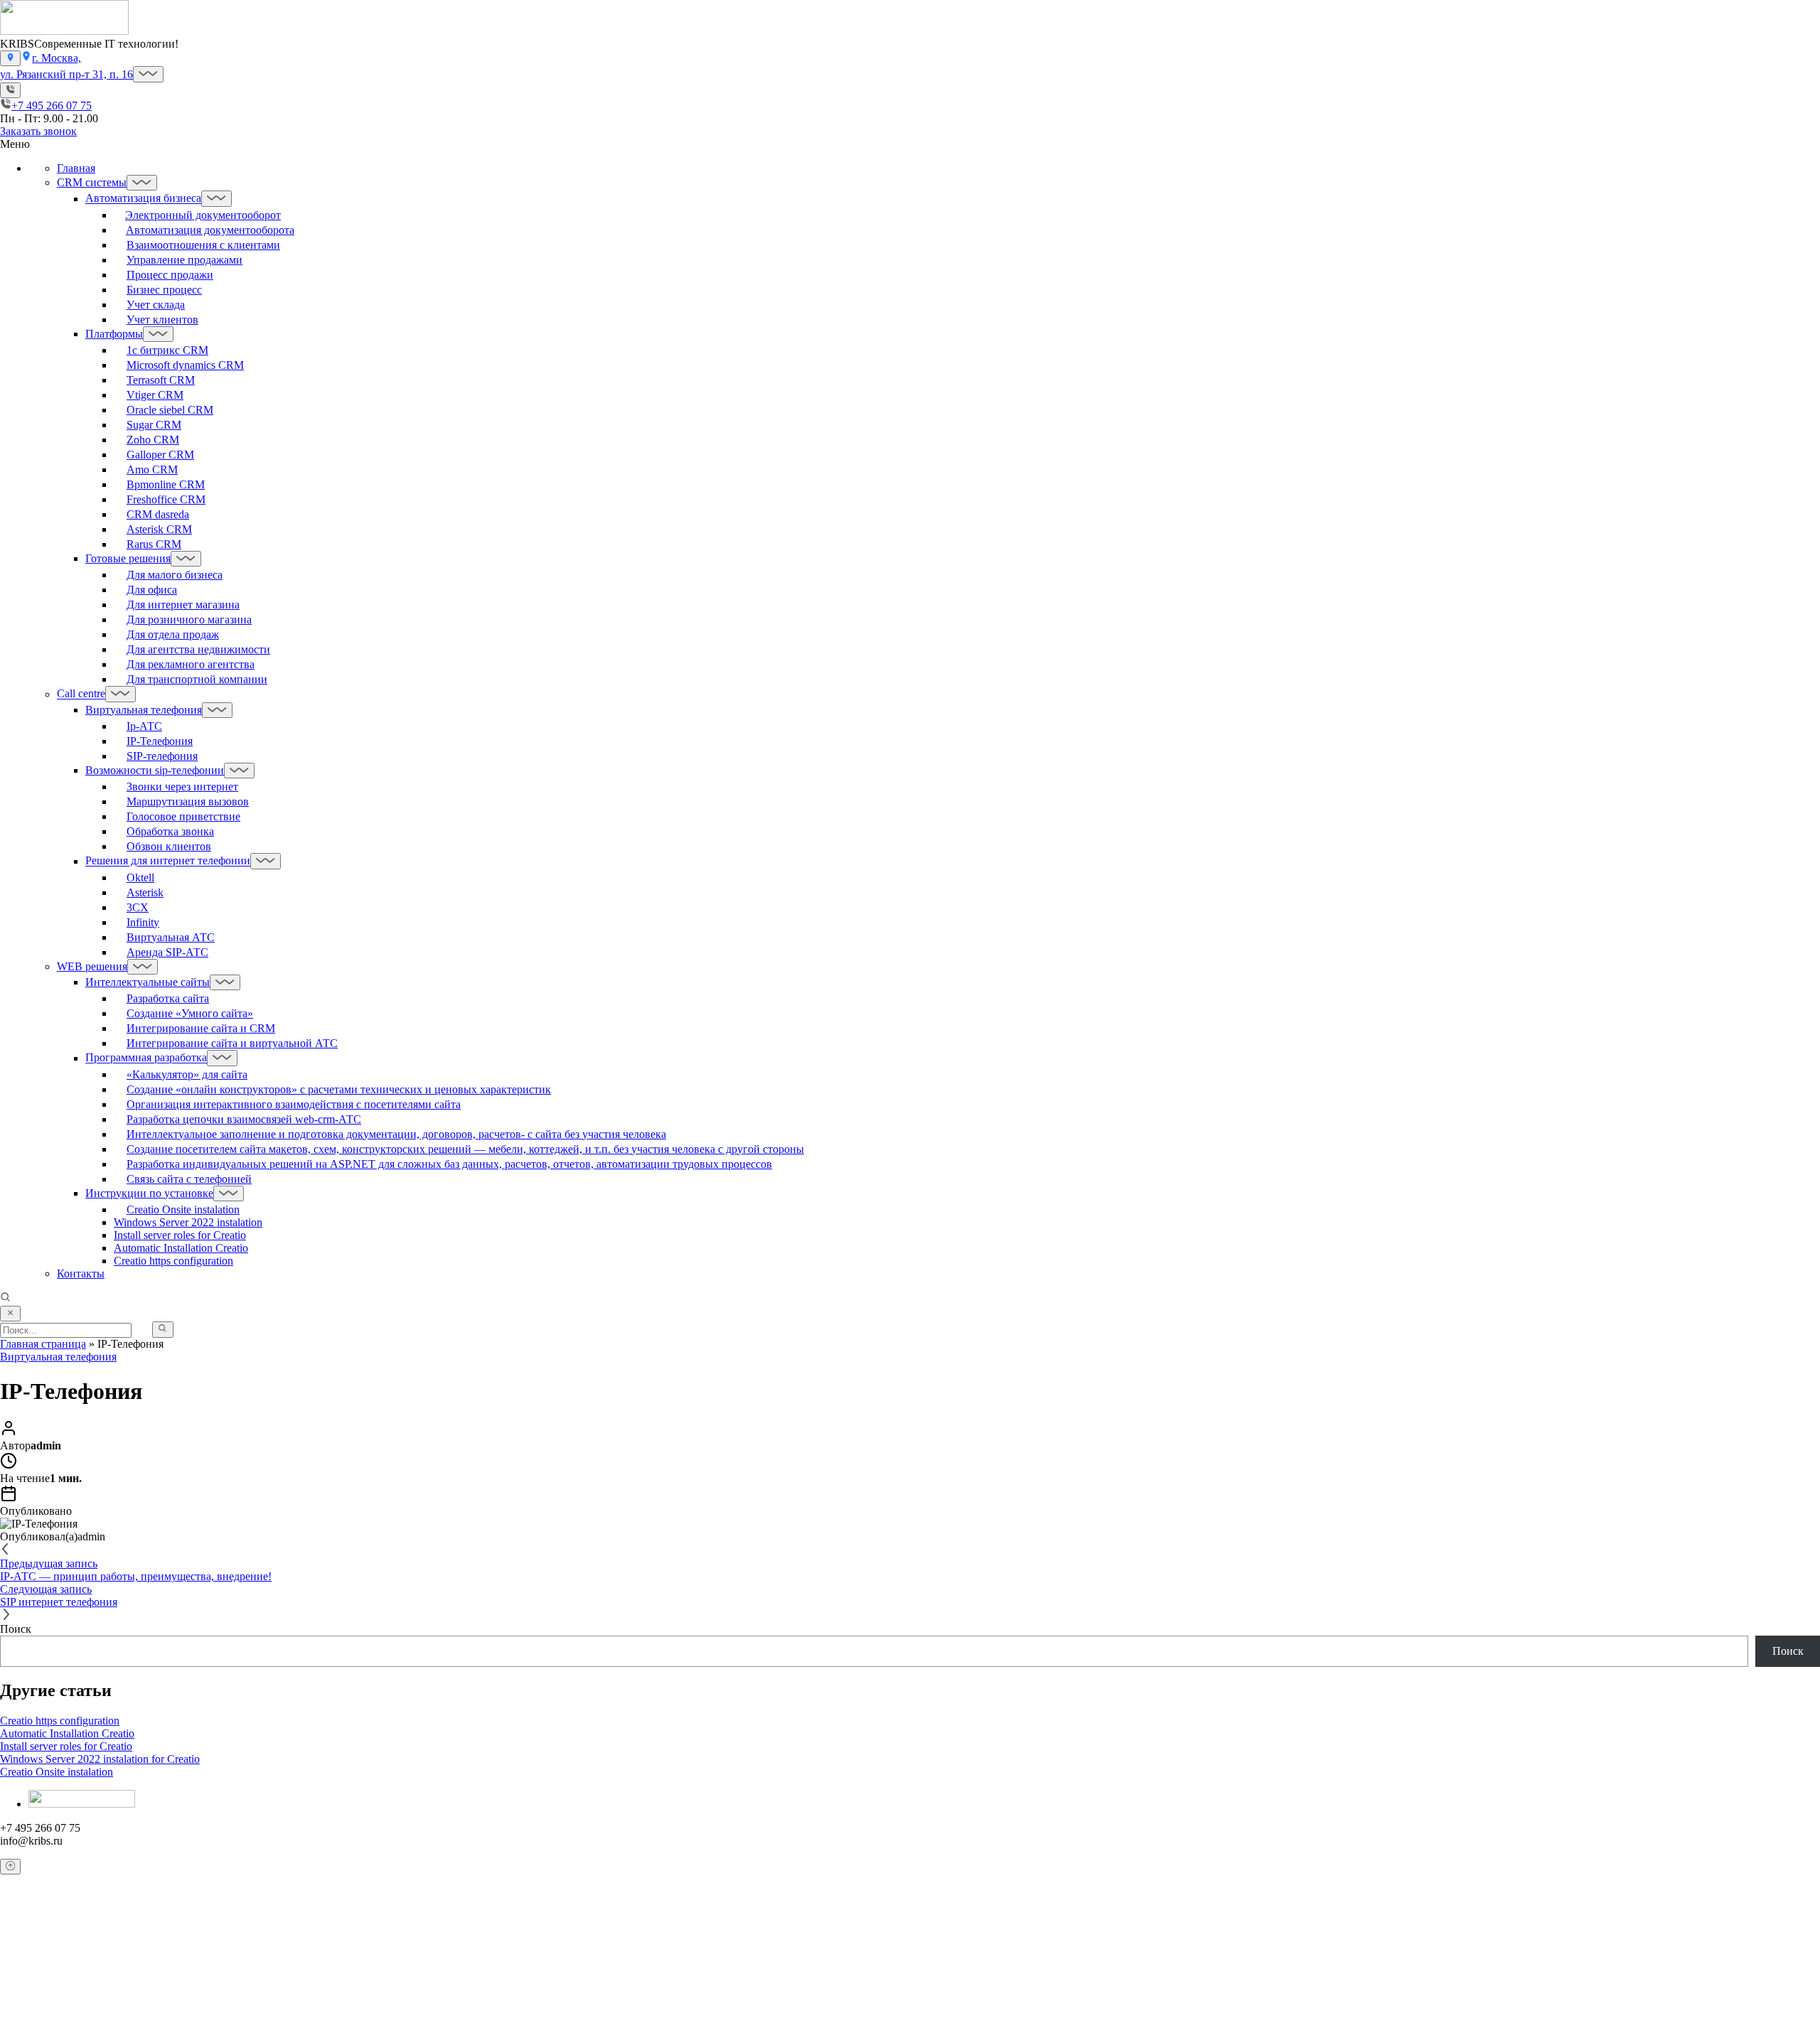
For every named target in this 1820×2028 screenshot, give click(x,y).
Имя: (27, 1940)
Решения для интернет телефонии (168, 861)
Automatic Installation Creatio (181, 1248)
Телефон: (38, 1968)
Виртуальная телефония (144, 710)
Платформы (114, 334)
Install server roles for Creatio (180, 1235)
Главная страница (43, 1344)
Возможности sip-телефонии (155, 770)
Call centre (81, 694)
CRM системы (92, 182)
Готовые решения (128, 558)
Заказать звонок (38, 131)
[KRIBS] (64, 31)
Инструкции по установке (149, 1193)
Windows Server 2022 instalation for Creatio (100, 1759)
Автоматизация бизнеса (143, 199)
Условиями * (422, 1998)
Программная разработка (146, 1058)
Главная (76, 168)
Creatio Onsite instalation (57, 1772)
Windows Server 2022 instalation (188, 1222)
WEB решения (92, 966)
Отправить (28, 2021)
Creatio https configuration (173, 1261)
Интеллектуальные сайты (148, 982)
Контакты (81, 1273)
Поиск (16, 1629)
